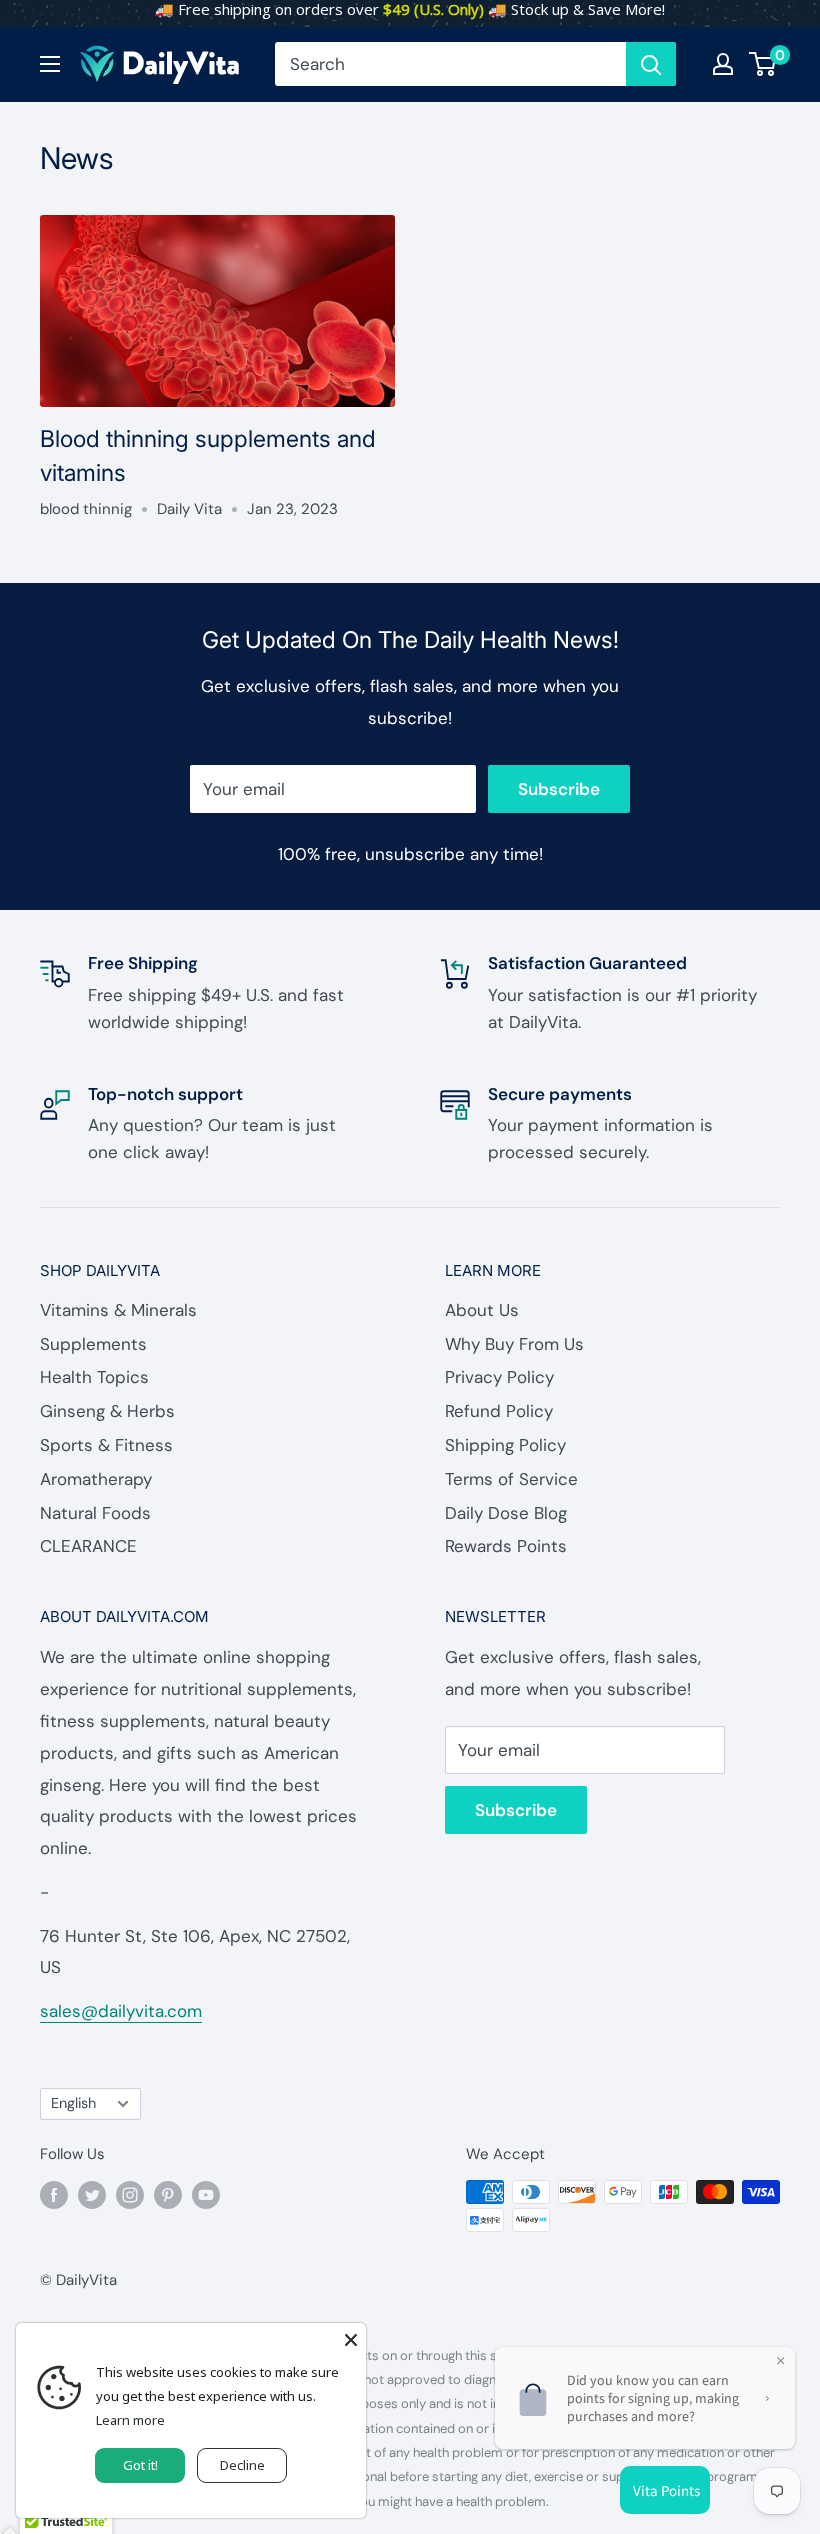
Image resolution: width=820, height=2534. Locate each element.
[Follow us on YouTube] (206, 2194)
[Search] (651, 64)
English (73, 2103)
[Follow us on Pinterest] (168, 2194)
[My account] (723, 64)
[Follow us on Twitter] (92, 2194)
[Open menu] (50, 64)
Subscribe (559, 789)
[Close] (351, 2338)
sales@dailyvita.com (121, 2011)
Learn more (130, 2420)
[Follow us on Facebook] (54, 2194)
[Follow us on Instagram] (130, 2194)
